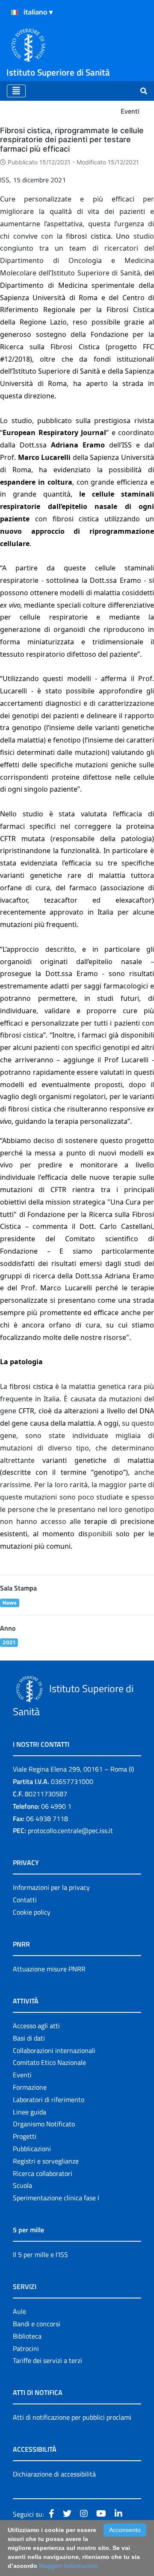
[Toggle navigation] (16, 91)
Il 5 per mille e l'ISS (40, 2254)
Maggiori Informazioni (68, 2566)
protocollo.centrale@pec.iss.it (70, 1830)
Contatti (25, 1900)
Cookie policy (32, 1912)
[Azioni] (15, 12)
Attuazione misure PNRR (49, 1969)
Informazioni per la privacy (51, 1887)
